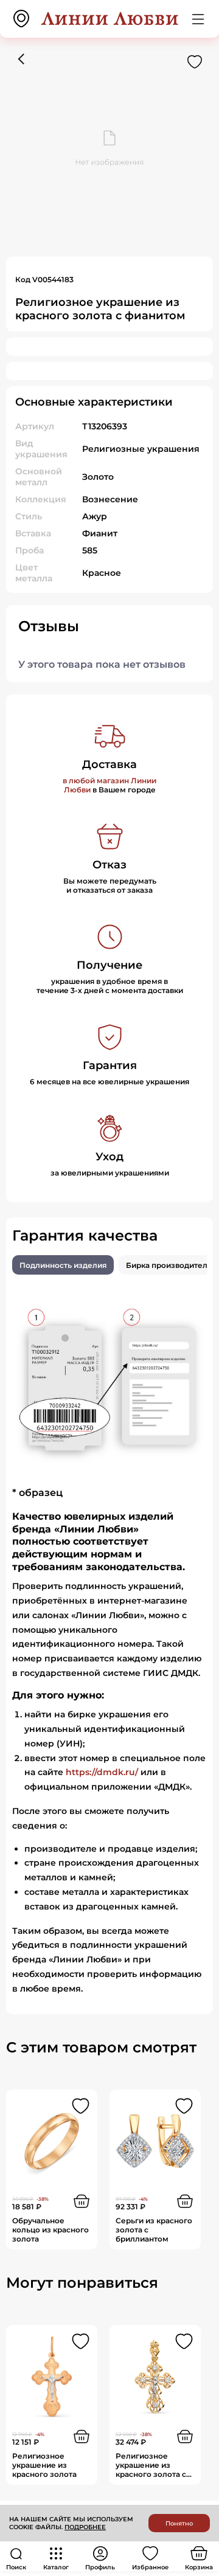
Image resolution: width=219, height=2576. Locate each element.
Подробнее (85, 2527)
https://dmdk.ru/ (102, 1772)
